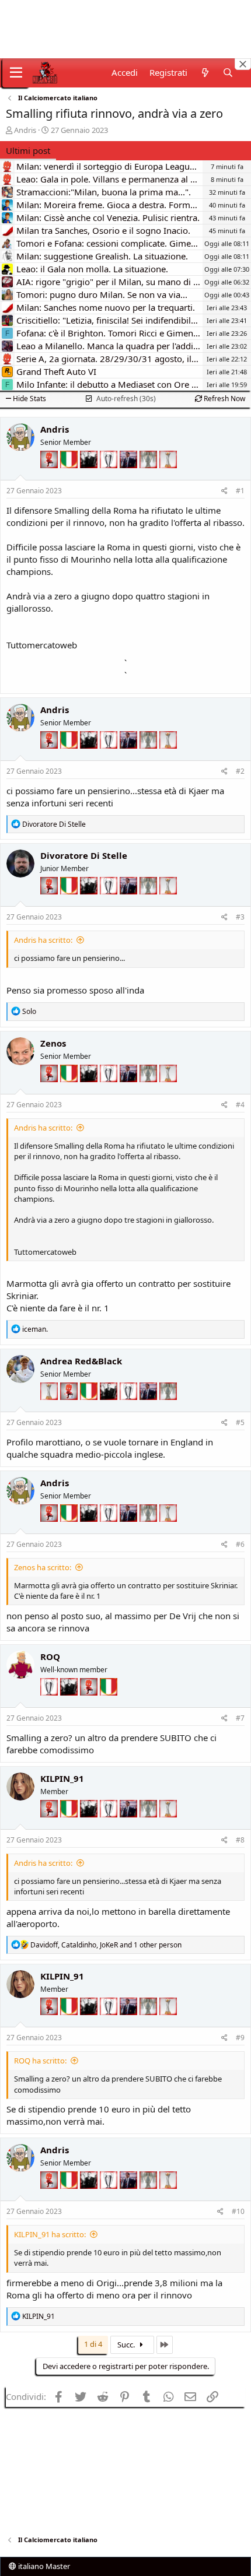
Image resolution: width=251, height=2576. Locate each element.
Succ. (127, 2345)
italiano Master (43, 2566)
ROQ (50, 1656)
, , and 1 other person (106, 1945)
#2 (240, 771)
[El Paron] (90, 477)
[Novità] (205, 73)
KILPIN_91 (62, 1778)
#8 (240, 1840)
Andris (25, 130)
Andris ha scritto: (43, 940)
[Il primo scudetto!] (70, 477)
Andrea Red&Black (81, 1361)
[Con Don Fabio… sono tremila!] (130, 477)
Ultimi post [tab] (28, 150)
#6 (240, 1544)
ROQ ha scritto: (40, 2061)
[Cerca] (228, 73)
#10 (238, 2211)
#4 (240, 1105)
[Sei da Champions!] (110, 477)
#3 (240, 917)
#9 (240, 2038)
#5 (240, 1422)
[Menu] (16, 73)
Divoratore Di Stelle (84, 855)
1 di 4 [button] (93, 2344)
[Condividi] (224, 491)
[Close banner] (243, 64)
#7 (240, 1718)
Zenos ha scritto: (43, 1567)
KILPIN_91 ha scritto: (50, 2234)
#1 (240, 491)
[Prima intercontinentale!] (168, 477)
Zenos (53, 1043)
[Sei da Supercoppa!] (149, 477)
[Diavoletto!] (50, 477)
